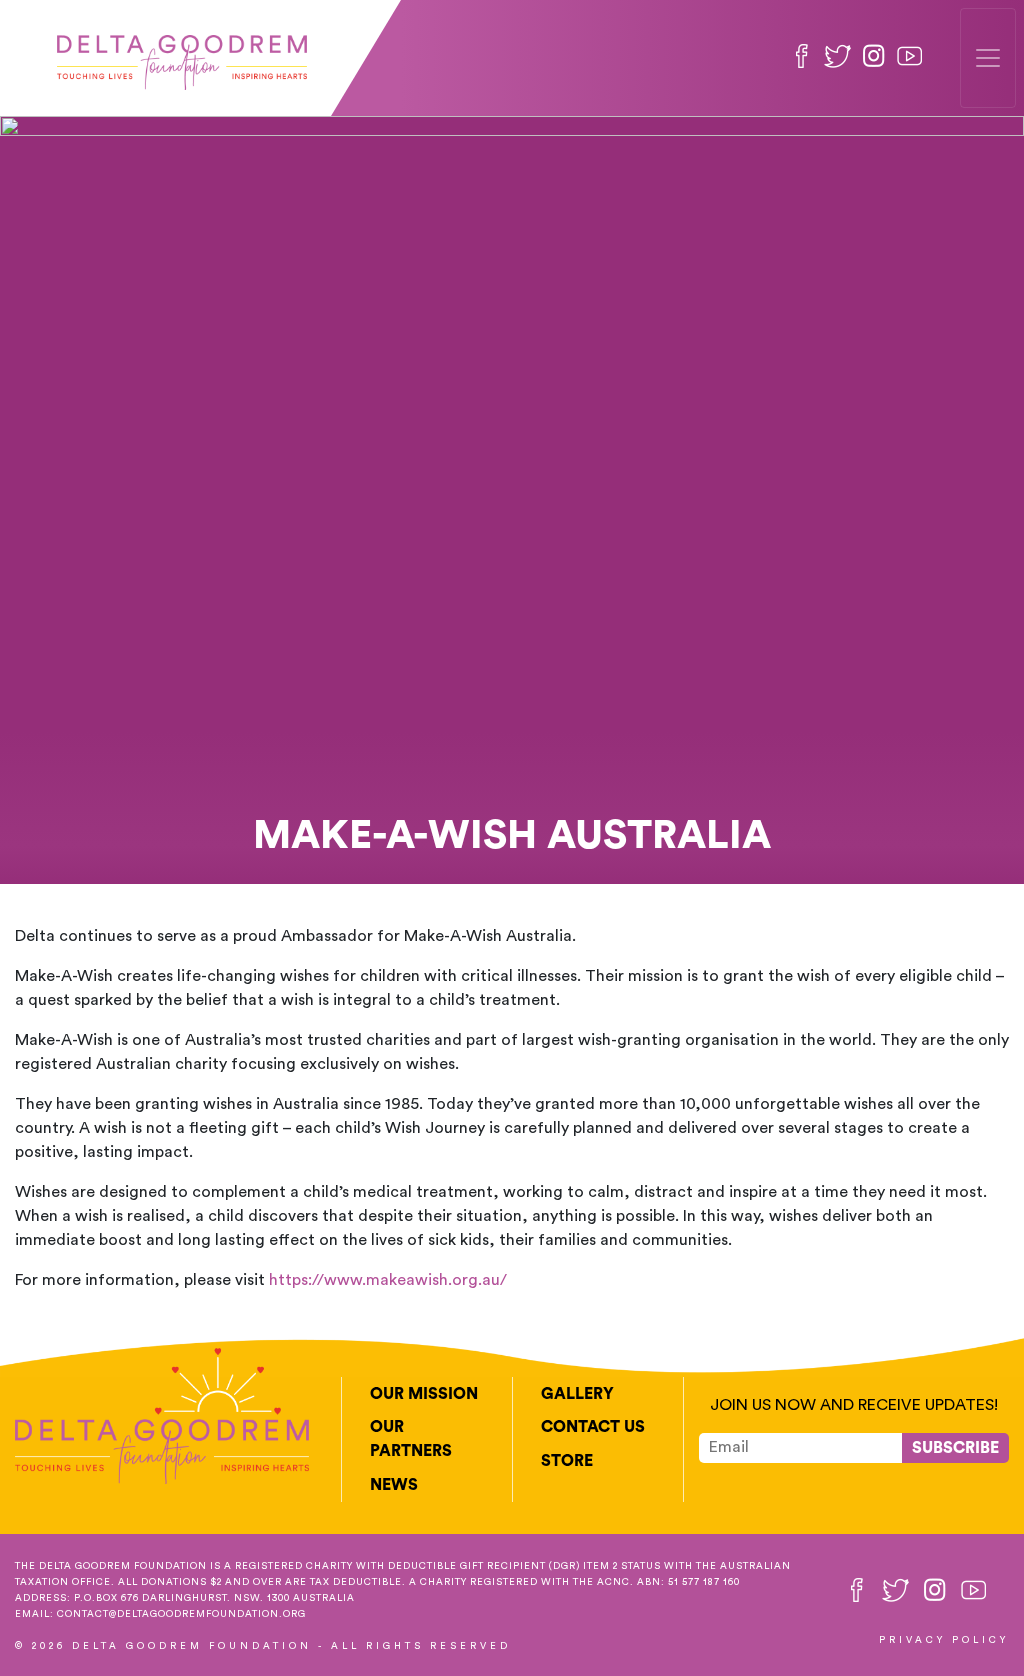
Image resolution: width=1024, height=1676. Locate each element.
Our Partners (411, 1439)
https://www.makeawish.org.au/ (388, 1280)
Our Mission (424, 1394)
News (394, 1485)
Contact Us (593, 1427)
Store (567, 1461)
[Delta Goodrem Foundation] (182, 58)
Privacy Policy (944, 1640)
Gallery (577, 1394)
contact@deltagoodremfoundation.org (181, 1614)
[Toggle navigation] (988, 58)
